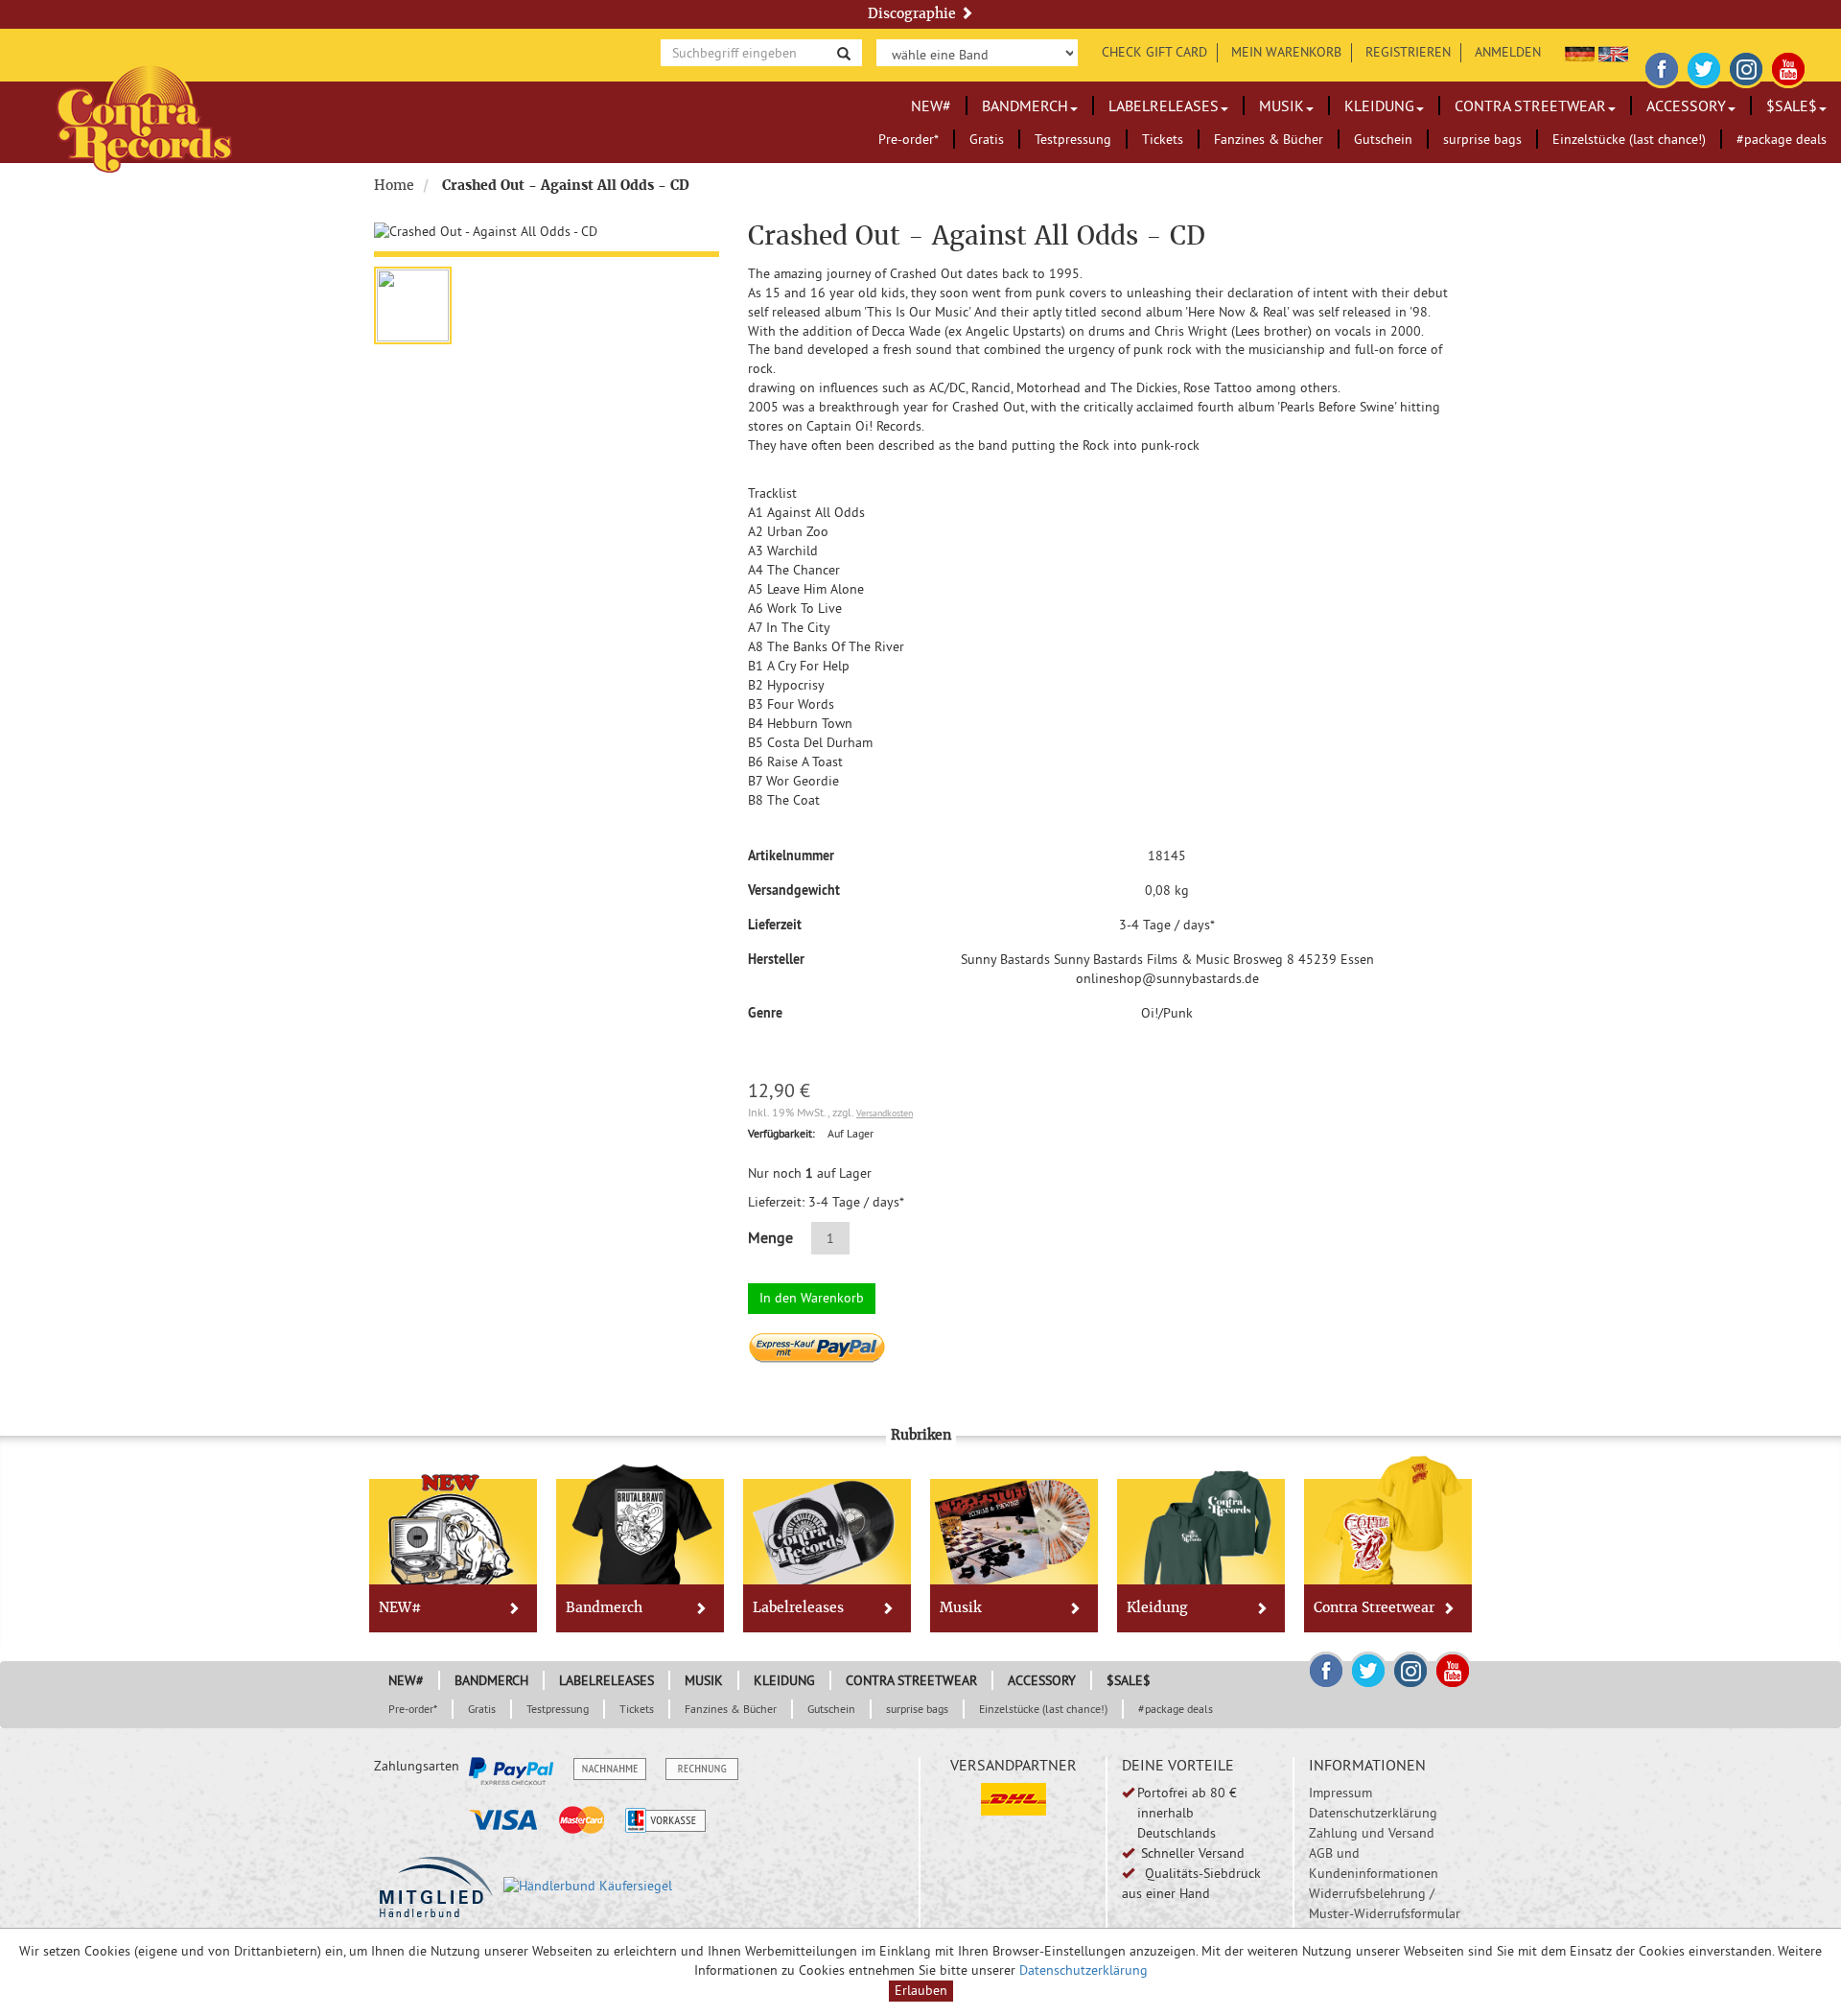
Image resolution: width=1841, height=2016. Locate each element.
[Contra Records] (144, 117)
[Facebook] (1662, 66)
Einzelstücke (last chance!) (1629, 139)
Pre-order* (909, 139)
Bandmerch (1025, 105)
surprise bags (1482, 139)
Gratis (987, 139)
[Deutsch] (1580, 52)
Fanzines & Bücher (1269, 139)
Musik (1282, 105)
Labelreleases (1164, 105)
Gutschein (1383, 139)
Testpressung (1073, 139)
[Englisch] (1613, 52)
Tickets (1163, 139)
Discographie (914, 13)
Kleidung (1379, 105)
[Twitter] (1704, 66)
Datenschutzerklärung (1373, 1813)
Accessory (1686, 105)
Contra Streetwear (1530, 105)
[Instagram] (1746, 66)
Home (394, 185)
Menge (770, 1237)
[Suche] (844, 52)
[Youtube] (1788, 66)
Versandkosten (885, 1113)
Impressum (1340, 1793)
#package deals (1782, 139)
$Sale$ (1792, 105)
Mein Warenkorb (1286, 52)
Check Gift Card (1154, 52)
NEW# (931, 105)
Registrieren (1408, 52)
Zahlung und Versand (1372, 1833)
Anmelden (1508, 52)
